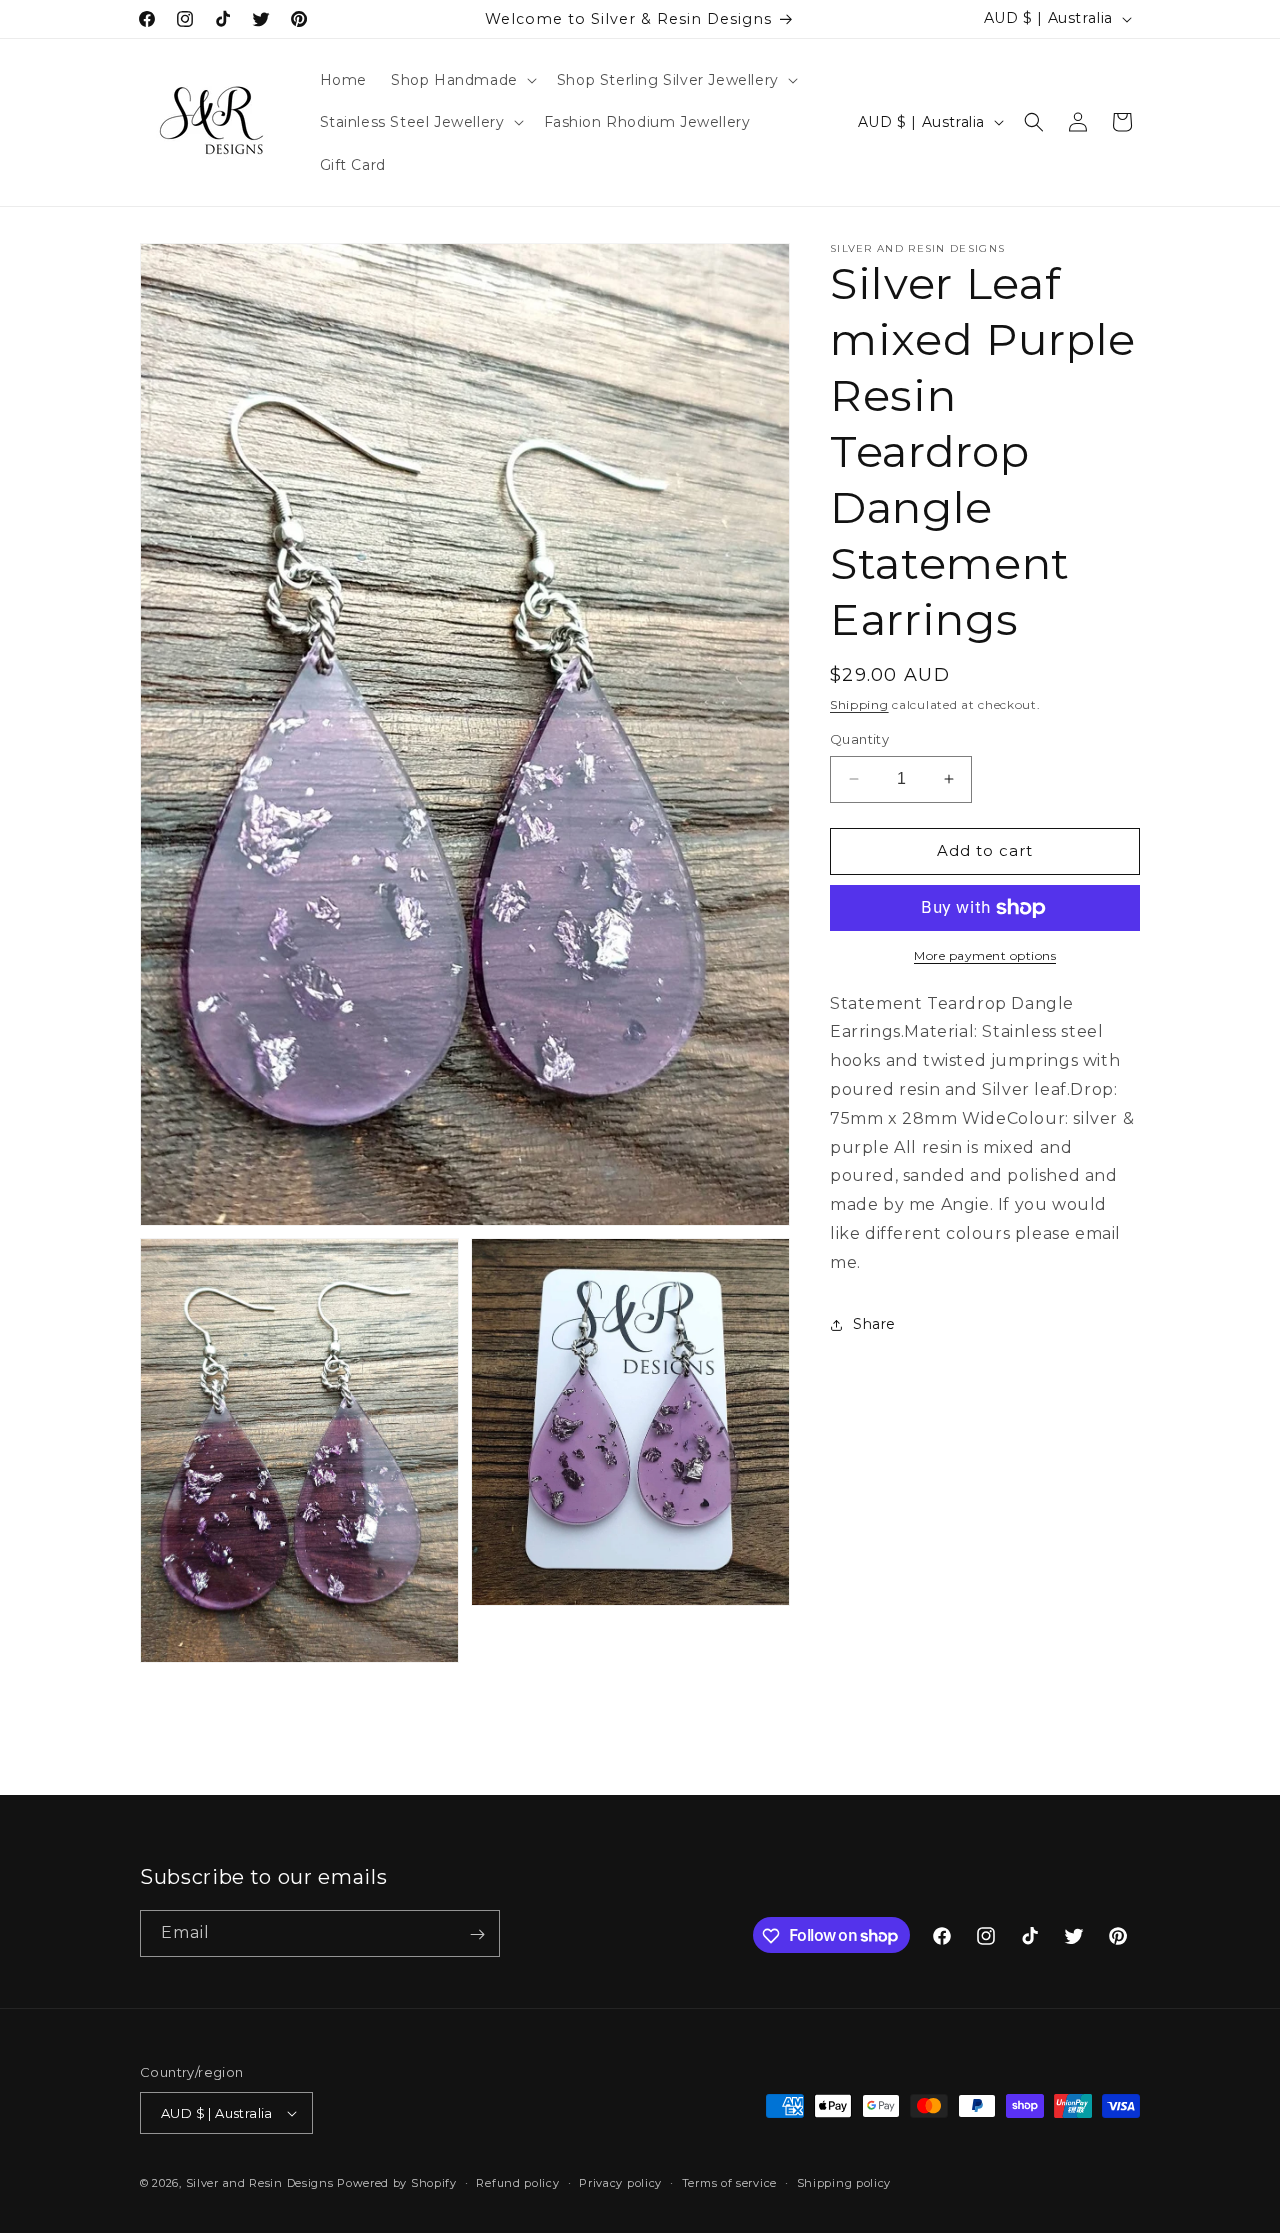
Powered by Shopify (397, 2183)
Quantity (859, 739)
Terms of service (729, 2183)
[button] (462, 80)
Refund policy (517, 2183)
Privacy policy (620, 2183)
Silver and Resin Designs (260, 2183)
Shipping (859, 704)
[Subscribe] (477, 1934)
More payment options (985, 955)
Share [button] (874, 1324)
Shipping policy (844, 2183)
